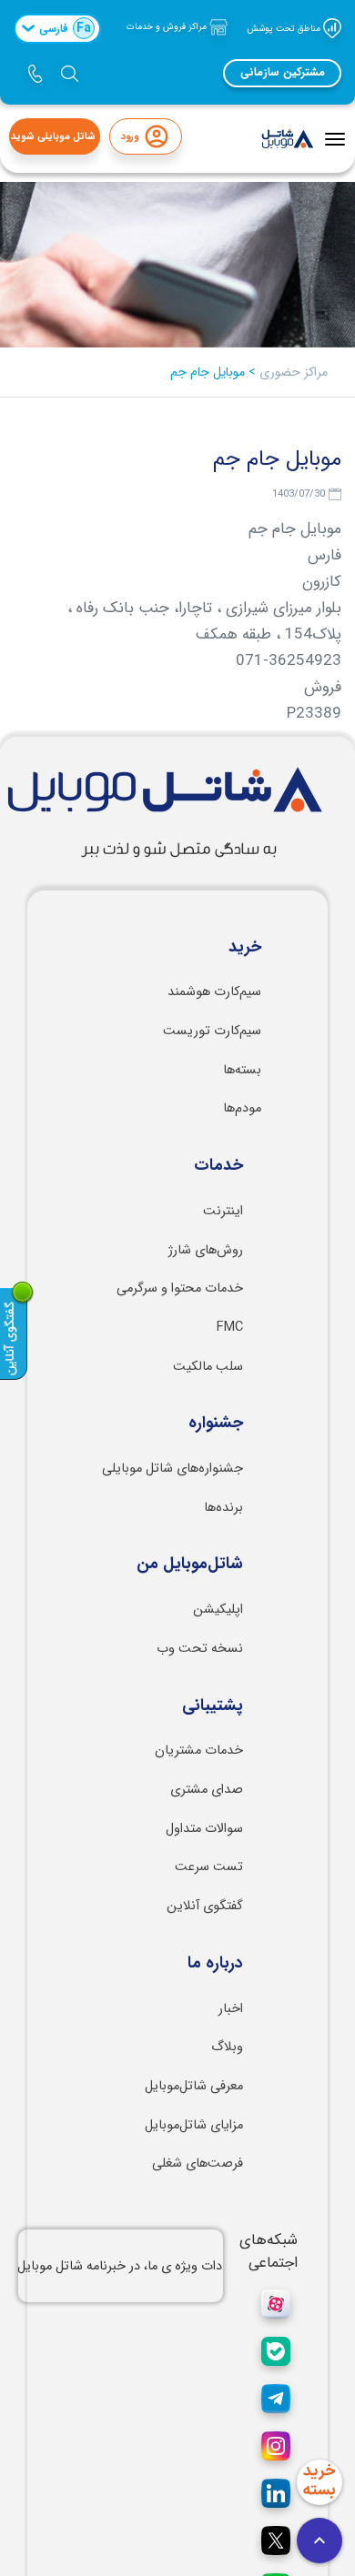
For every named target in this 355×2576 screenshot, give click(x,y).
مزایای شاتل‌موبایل (194, 2125)
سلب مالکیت (208, 1367)
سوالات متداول (204, 1829)
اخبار (231, 2009)
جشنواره (216, 1424)
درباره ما (215, 1964)
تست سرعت (209, 1867)
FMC (230, 1328)
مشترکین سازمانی (283, 73)
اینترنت (223, 1211)
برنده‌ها (223, 1508)
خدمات (218, 1166)
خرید (245, 948)
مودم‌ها (242, 1108)
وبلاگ (227, 2047)
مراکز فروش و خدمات (168, 27)
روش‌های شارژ (206, 1250)
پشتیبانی (213, 1706)
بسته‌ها (242, 1070)
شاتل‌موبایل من (190, 1565)
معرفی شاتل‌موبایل (194, 2086)
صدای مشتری (207, 1790)
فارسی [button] (65, 28)
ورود (130, 137)
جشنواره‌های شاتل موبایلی (172, 1469)
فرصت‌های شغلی (198, 2163)
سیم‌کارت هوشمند (214, 992)
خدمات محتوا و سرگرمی (180, 1288)
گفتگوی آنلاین (205, 1906)
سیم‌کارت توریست (212, 1031)
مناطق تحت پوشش (285, 28)
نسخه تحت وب (200, 1649)
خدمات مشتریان (199, 1751)
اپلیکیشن (218, 1610)
